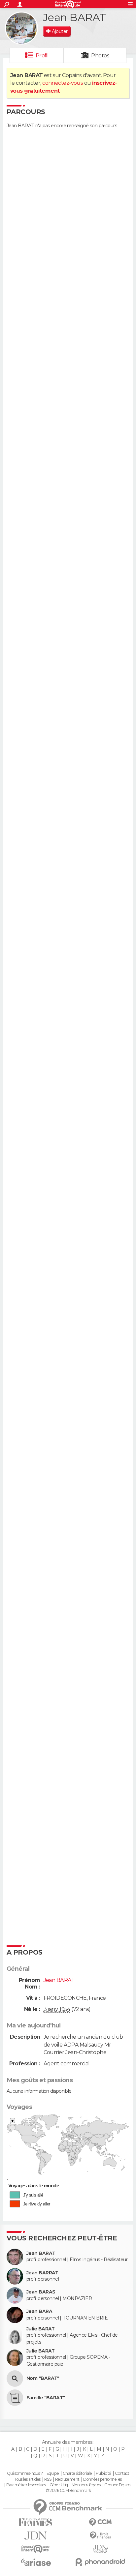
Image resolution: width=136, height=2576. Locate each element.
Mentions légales (86, 2485)
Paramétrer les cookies (26, 2485)
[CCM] (100, 2522)
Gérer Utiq (59, 2485)
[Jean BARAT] (21, 28)
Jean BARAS (41, 2292)
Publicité (103, 2473)
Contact (122, 2473)
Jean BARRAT (42, 2273)
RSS (48, 2479)
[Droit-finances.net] (100, 2536)
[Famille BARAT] (15, 2398)
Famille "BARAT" (46, 2398)
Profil (42, 56)
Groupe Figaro (117, 2485)
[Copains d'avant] (36, 2549)
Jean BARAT (41, 2253)
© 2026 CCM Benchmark (68, 2491)
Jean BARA (39, 2311)
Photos (100, 56)
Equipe (53, 2473)
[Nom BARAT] (15, 2379)
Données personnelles (102, 2479)
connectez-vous (63, 83)
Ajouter (60, 31)
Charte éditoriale (77, 2473)
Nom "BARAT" (43, 2378)
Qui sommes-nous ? (25, 2473)
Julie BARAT (41, 2329)
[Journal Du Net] (36, 2536)
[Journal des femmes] (36, 2522)
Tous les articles (27, 2479)
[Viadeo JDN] (100, 2549)
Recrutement (67, 2479)
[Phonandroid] (100, 2562)
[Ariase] (36, 2562)
